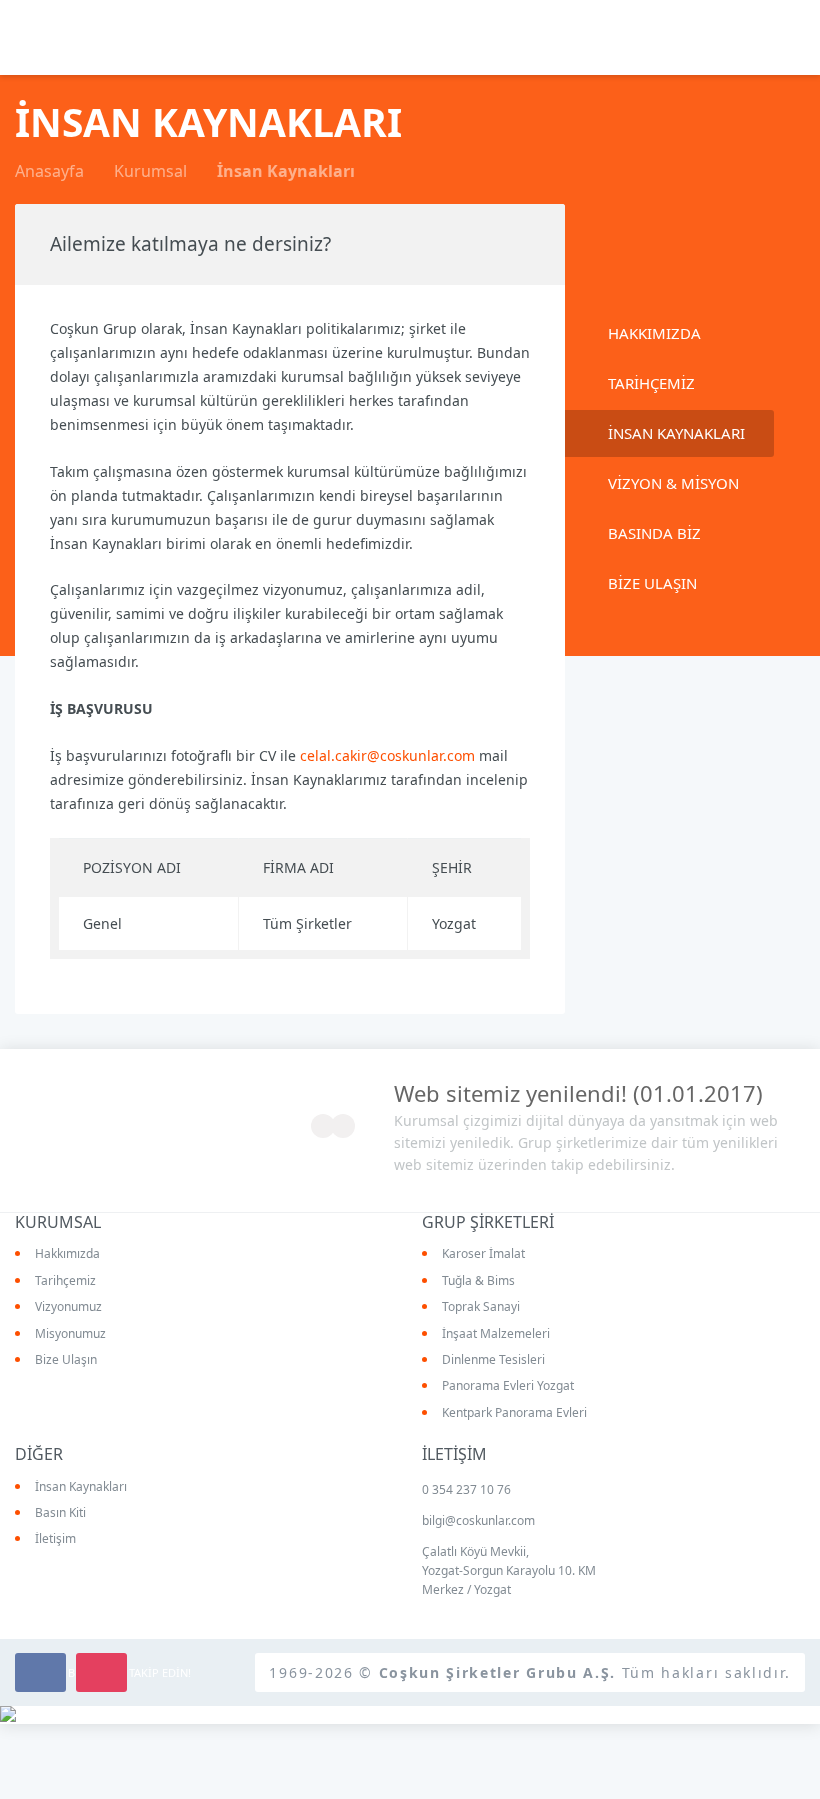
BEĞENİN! (40, 1672)
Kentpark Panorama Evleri (514, 1413)
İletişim (55, 1539)
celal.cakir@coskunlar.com (387, 755)
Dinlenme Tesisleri (493, 1360)
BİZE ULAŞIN (652, 583)
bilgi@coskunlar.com (478, 1520)
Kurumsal (150, 171)
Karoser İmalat (483, 1254)
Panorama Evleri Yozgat (508, 1386)
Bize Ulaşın (66, 1360)
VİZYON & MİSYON (673, 483)
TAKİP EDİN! (101, 1672)
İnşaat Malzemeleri (496, 1334)
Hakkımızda (67, 1254)
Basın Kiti (60, 1513)
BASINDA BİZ (654, 533)
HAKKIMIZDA (654, 333)
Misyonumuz (70, 1334)
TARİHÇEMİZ (651, 383)
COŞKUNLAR (70, 35)
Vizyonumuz (68, 1307)
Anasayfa (49, 171)
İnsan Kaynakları (81, 1487)
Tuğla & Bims (478, 1281)
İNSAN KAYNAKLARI (676, 433)
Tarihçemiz (65, 1281)
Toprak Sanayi (481, 1307)
